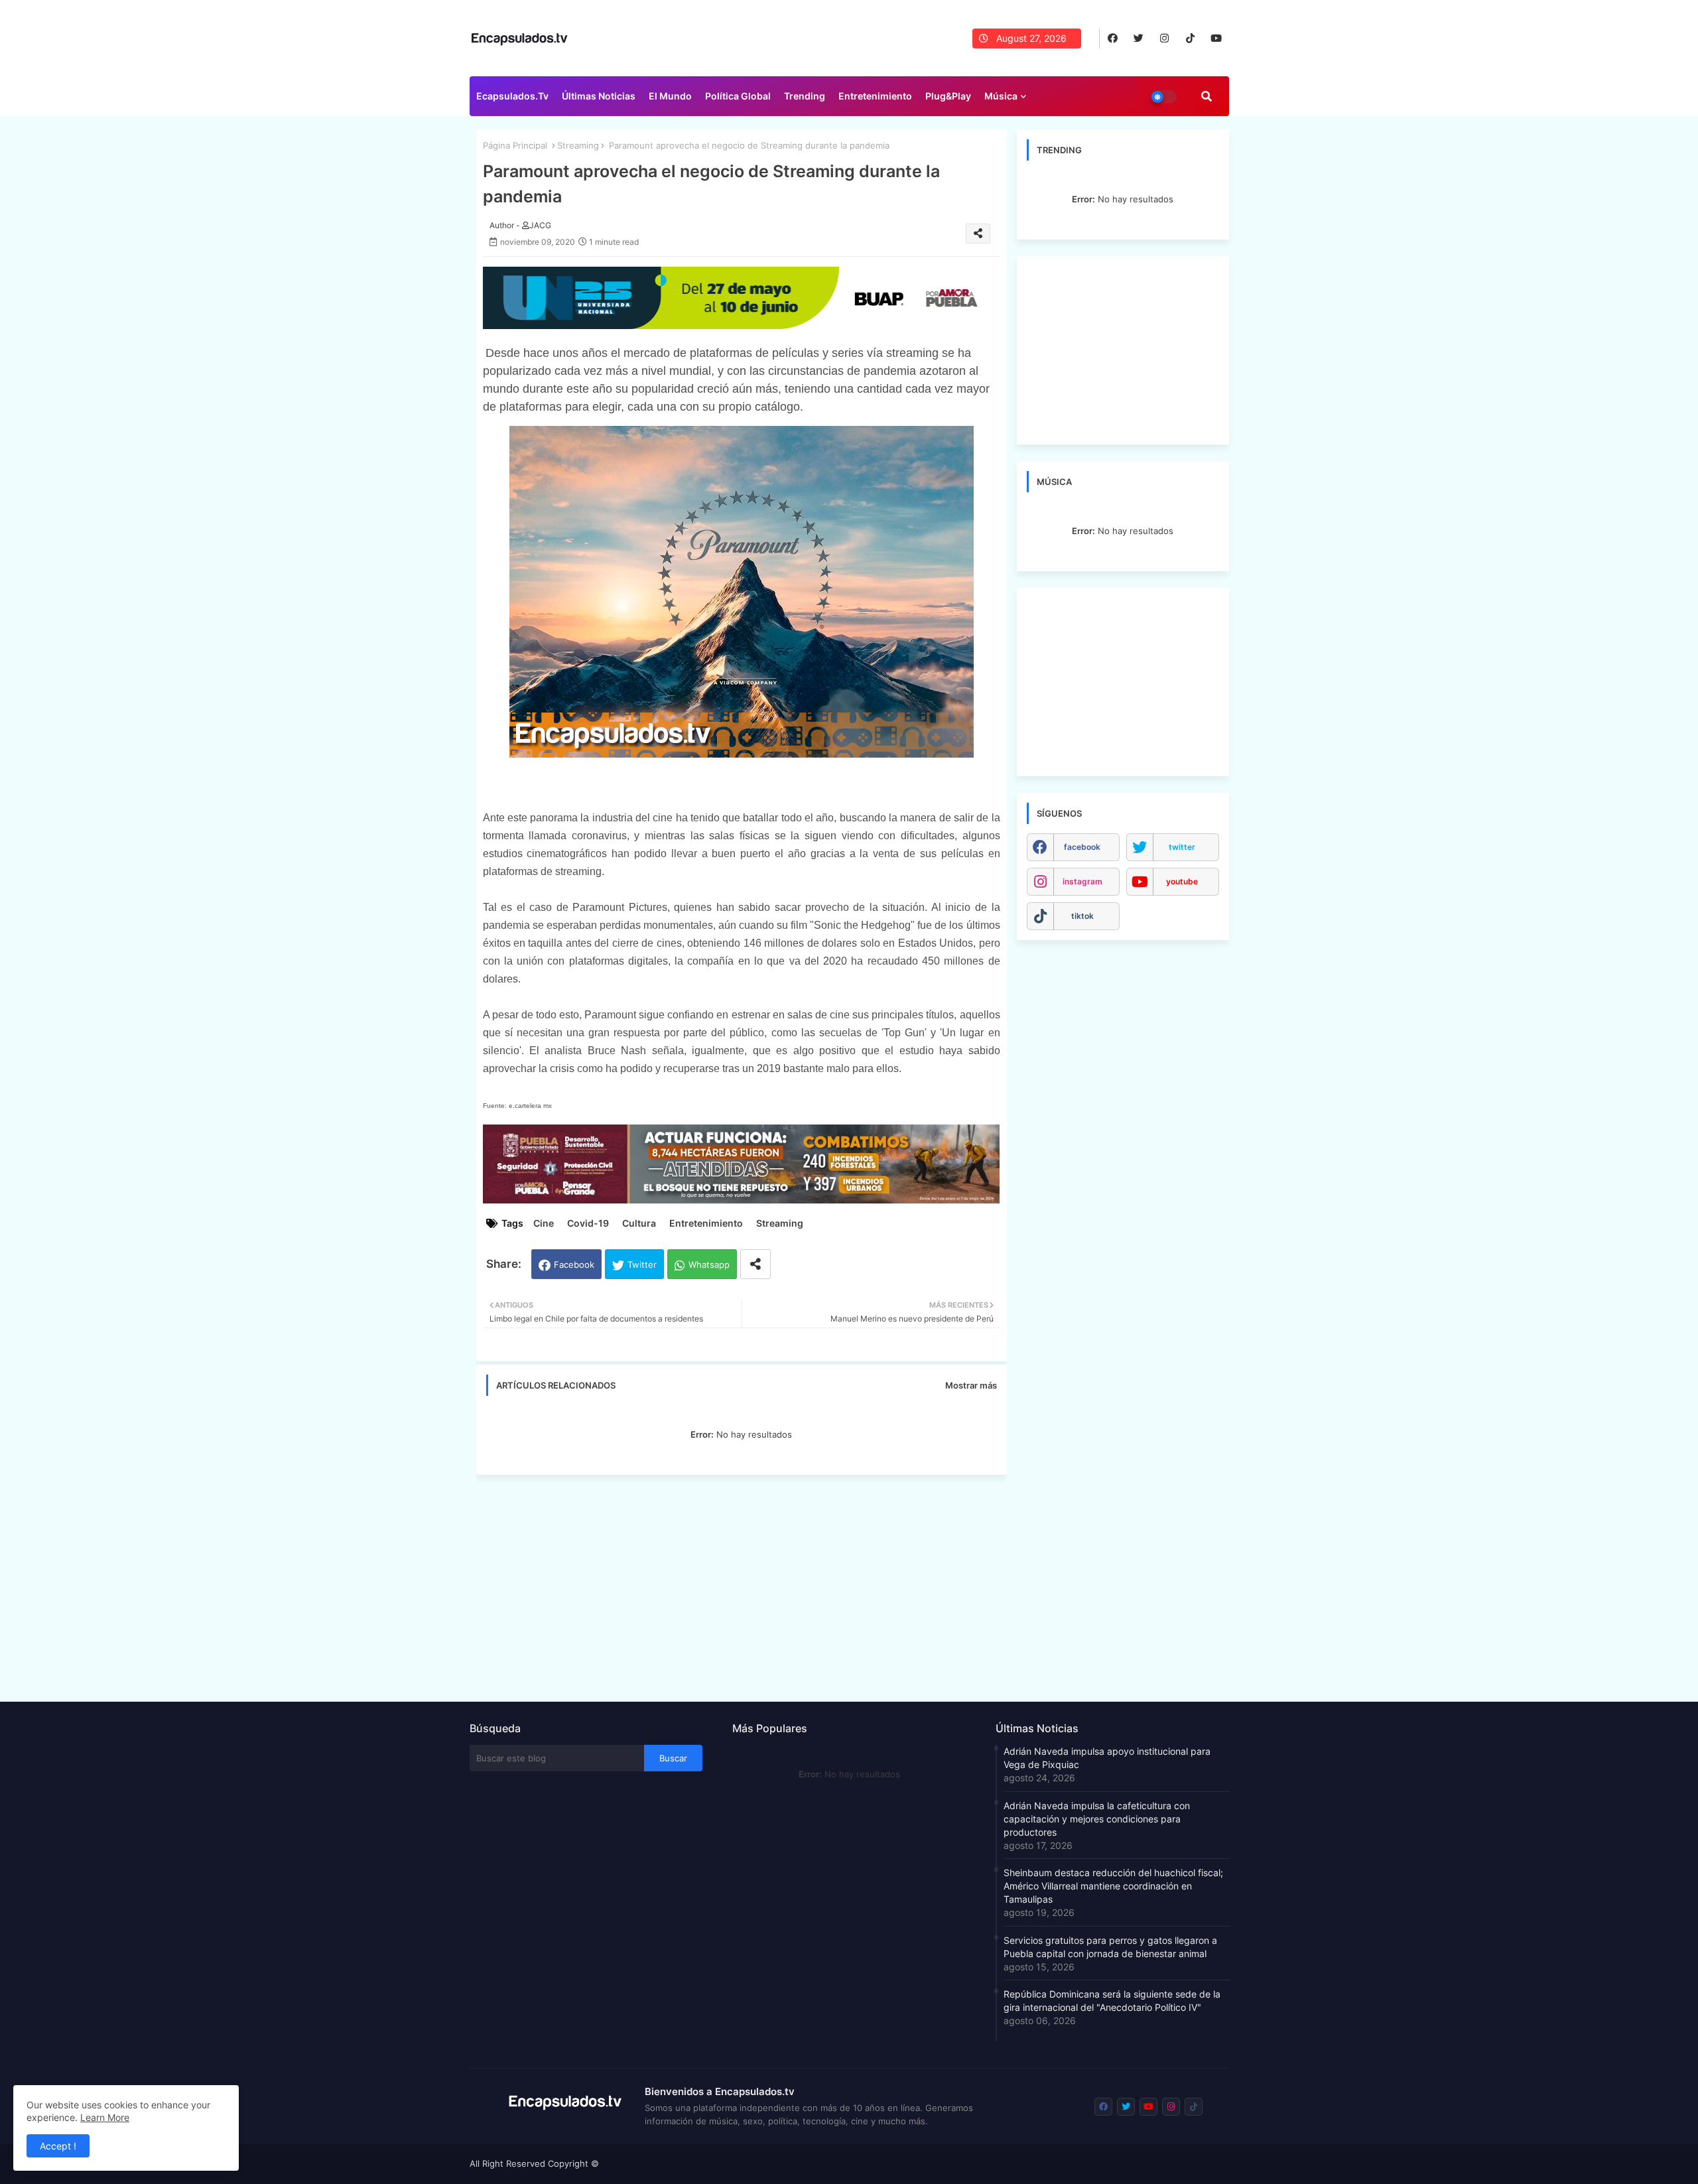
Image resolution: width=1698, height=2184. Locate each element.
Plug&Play (948, 96)
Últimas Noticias (599, 96)
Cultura (639, 1223)
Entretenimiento (875, 96)
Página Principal (515, 145)
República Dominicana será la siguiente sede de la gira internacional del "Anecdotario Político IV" (1112, 2001)
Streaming (578, 145)
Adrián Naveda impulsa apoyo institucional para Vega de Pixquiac (1107, 1758)
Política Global (738, 96)
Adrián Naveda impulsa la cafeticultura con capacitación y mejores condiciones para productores (1097, 1819)
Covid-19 (588, 1223)
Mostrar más (971, 1385)
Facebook (574, 1264)
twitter (1182, 847)
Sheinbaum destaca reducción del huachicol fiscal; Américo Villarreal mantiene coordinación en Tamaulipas (1113, 1886)
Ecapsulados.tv (512, 96)
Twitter (642, 1264)
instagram (1082, 881)
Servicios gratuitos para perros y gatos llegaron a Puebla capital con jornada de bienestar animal (1110, 1947)
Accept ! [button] (58, 2146)
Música (1001, 96)
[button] (1207, 96)
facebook (1082, 847)
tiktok (1082, 916)
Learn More (105, 2117)
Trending (805, 96)
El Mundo (670, 96)
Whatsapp (709, 1264)
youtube (1182, 881)
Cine (544, 1223)
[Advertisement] (748, 1584)
